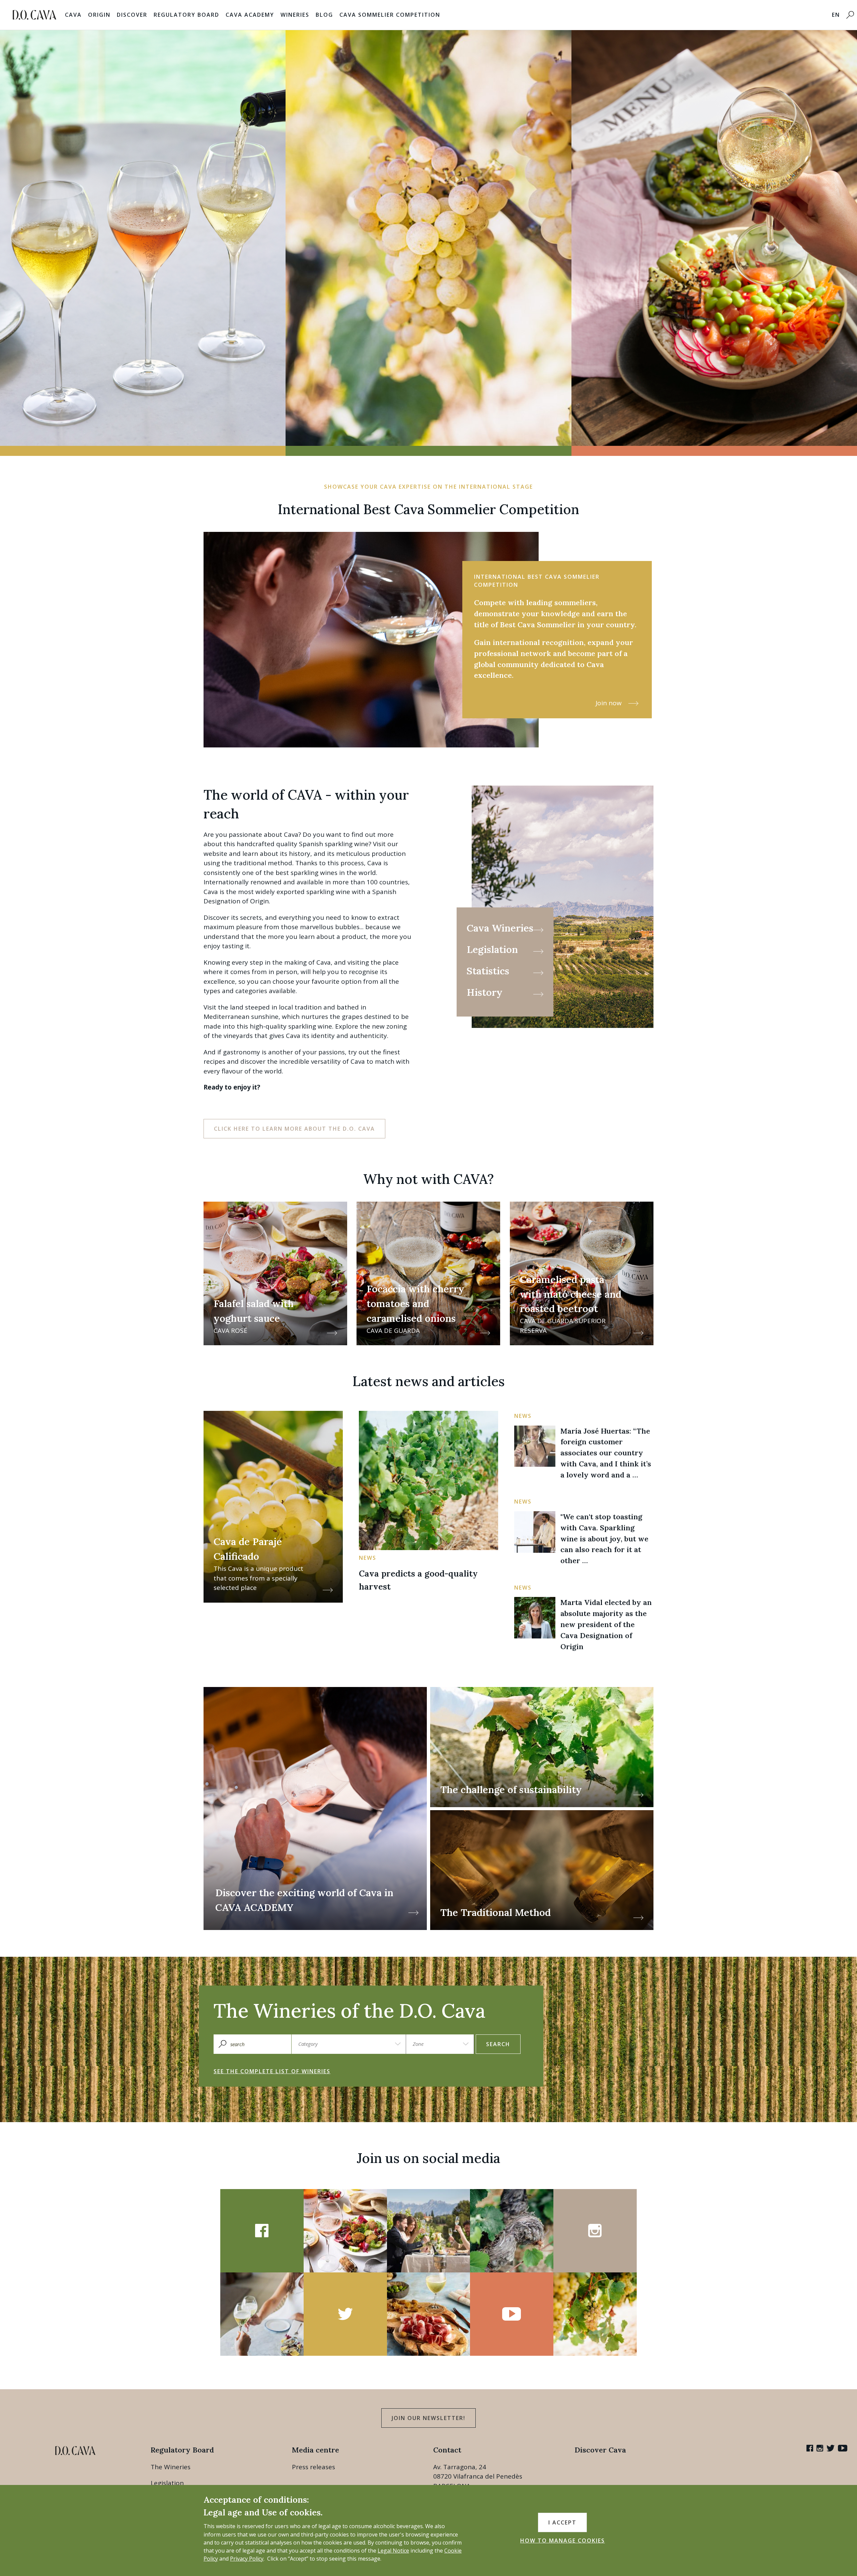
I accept (562, 2522)
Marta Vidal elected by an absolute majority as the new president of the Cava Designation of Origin (606, 1624)
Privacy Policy (247, 2559)
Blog (324, 15)
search (498, 2044)
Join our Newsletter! (428, 2418)
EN (836, 15)
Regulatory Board (186, 15)
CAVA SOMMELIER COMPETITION (390, 15)
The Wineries (171, 2467)
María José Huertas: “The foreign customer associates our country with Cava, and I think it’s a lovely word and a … (606, 1453)
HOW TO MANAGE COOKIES (563, 2541)
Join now (609, 703)
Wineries (295, 15)
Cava (73, 15)
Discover (132, 15)
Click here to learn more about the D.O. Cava (294, 1129)
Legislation (167, 2483)
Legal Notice (393, 2551)
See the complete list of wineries (272, 2071)
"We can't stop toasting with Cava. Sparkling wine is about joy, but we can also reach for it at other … (604, 1539)
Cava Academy (250, 15)
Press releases (314, 2467)
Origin (99, 15)
